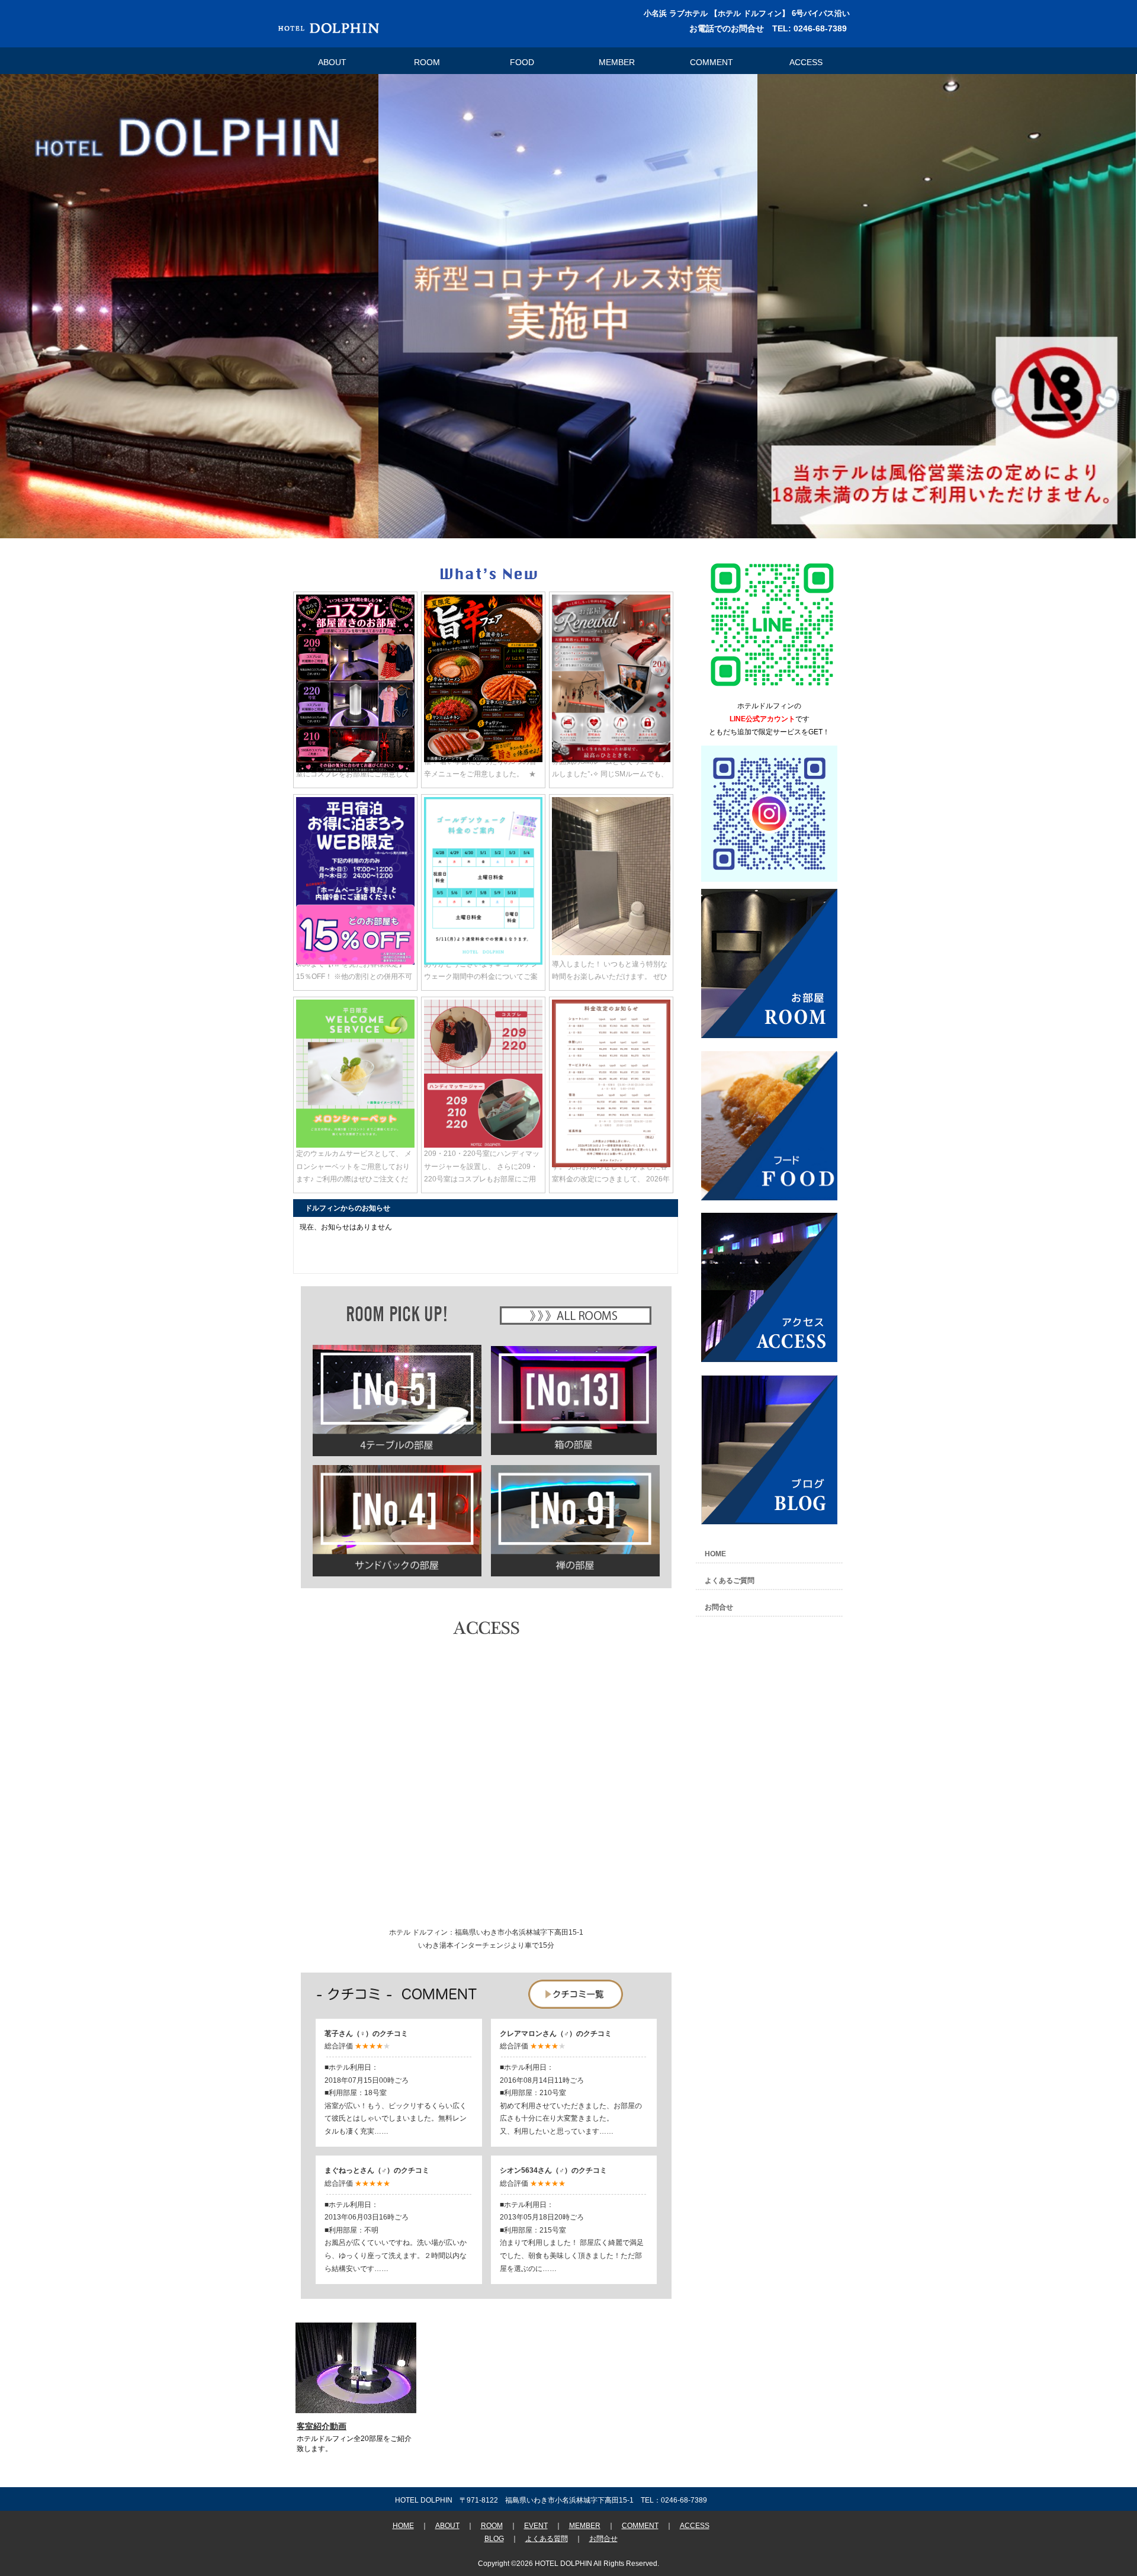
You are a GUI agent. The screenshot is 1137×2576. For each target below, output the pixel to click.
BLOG (494, 2539)
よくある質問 (547, 2539)
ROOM (427, 62)
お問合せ (719, 1607)
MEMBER (617, 62)
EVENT (536, 2526)
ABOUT (332, 62)
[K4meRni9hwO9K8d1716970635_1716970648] (772, 690)
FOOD (522, 62)
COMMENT (712, 62)
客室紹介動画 (322, 2426)
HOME (715, 1554)
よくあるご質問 (730, 1581)
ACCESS (806, 62)
